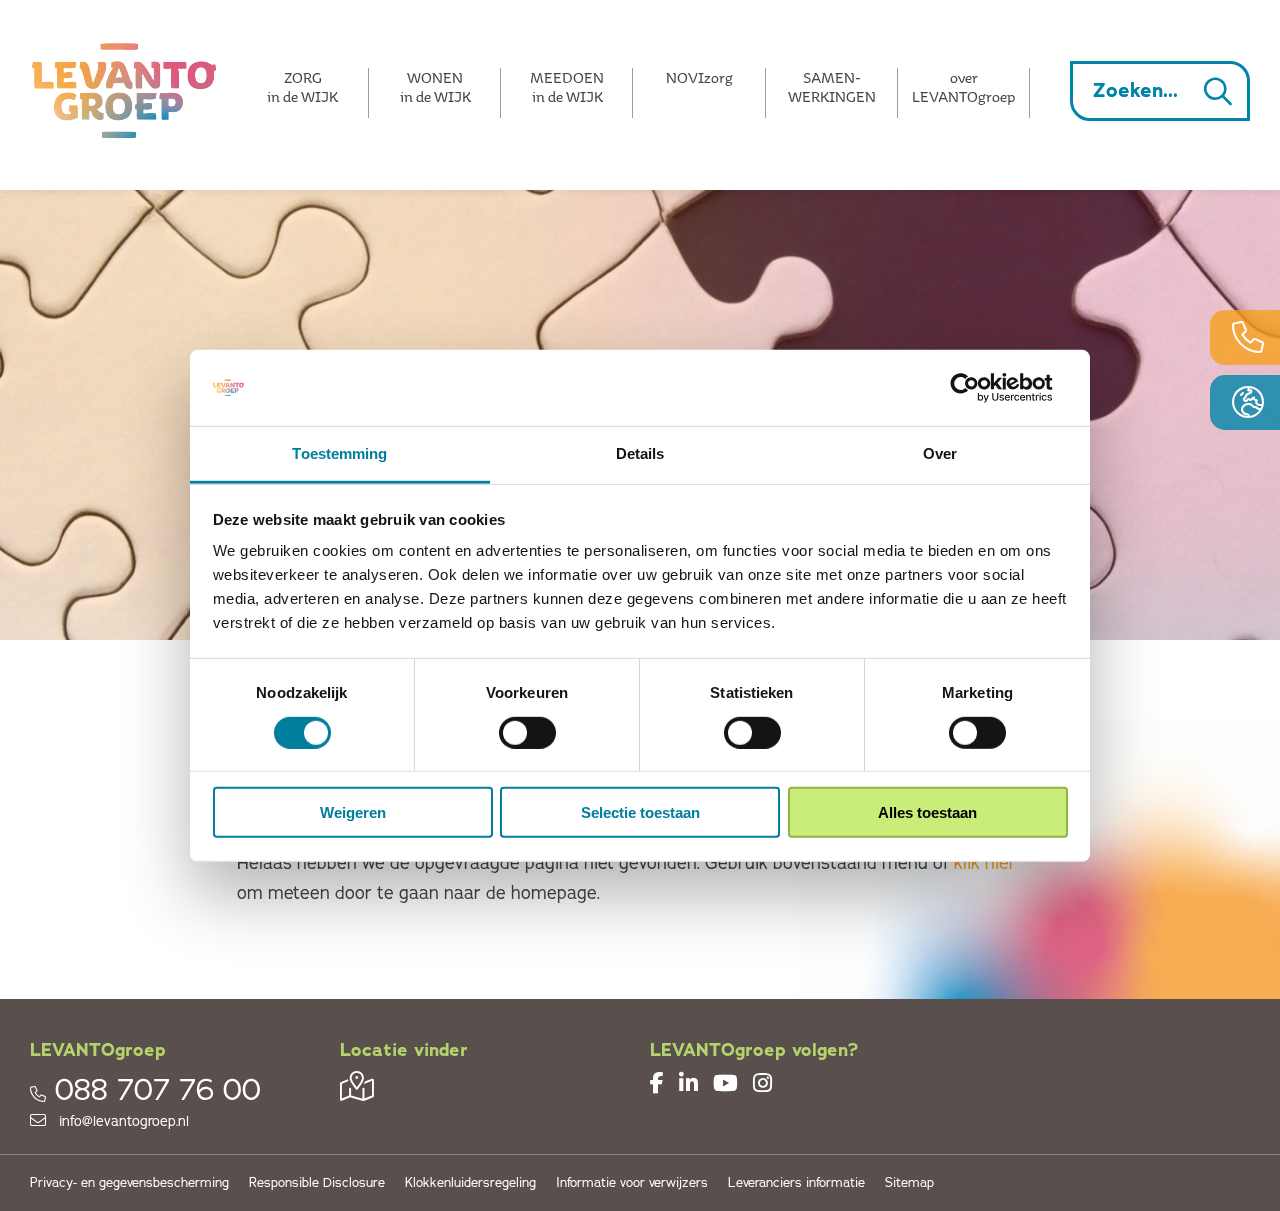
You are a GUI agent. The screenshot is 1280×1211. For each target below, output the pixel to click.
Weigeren (353, 812)
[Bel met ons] (1245, 337)
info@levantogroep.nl (122, 1121)
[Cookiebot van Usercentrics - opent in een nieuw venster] (980, 388)
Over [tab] (940, 453)
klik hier (985, 863)
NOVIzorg (699, 78)
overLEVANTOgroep (963, 87)
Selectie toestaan (640, 812)
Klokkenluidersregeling (470, 1183)
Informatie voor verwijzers (632, 1183)
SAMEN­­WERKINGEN (832, 87)
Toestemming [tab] (339, 453)
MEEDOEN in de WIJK (567, 87)
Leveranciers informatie (796, 1183)
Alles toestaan (927, 812)
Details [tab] (640, 453)
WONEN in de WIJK (435, 87)
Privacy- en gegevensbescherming (129, 1183)
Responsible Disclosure (317, 1183)
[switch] (527, 732)
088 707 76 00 (158, 1090)
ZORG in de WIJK (302, 87)
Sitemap (909, 1183)
